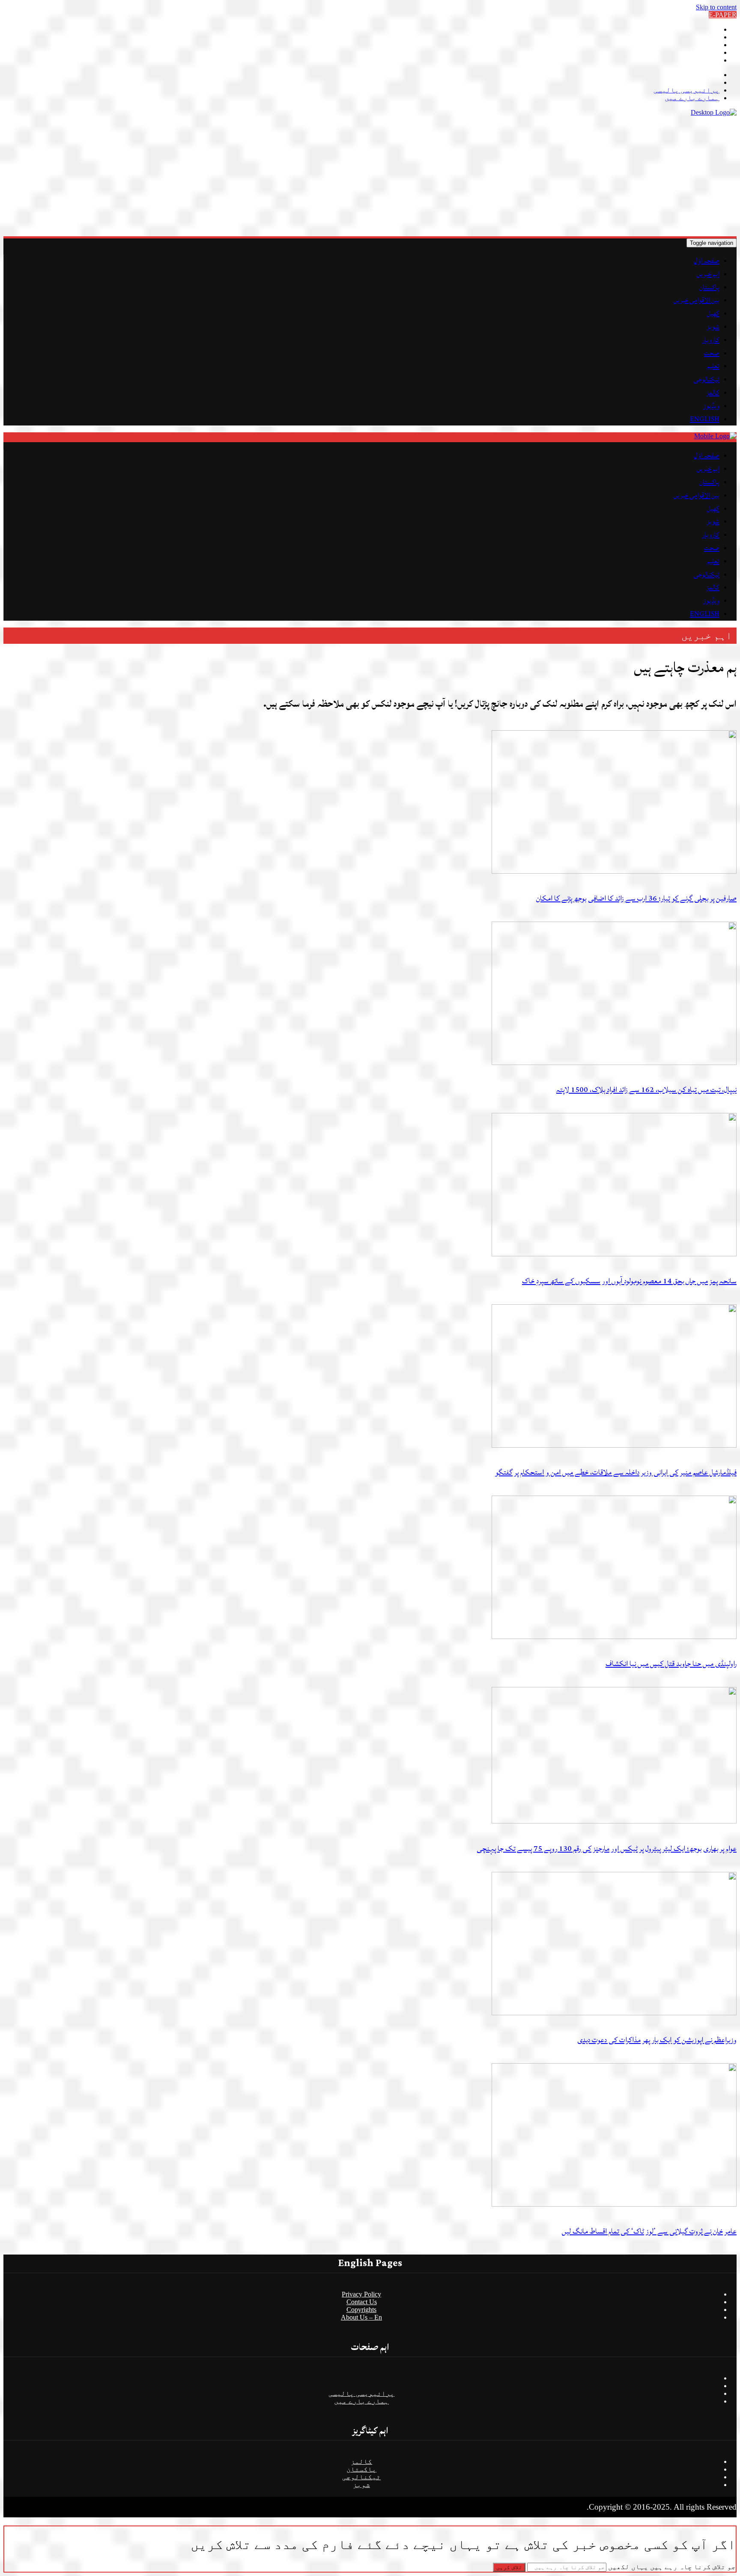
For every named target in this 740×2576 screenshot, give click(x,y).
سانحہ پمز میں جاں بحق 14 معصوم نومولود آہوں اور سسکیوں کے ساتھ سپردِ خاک (629, 1281)
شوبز (713, 327)
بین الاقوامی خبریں (697, 300)
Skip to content (716, 7)
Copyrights (361, 2310)
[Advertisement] (480, 176)
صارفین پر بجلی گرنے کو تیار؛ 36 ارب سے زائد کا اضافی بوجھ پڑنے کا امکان (636, 898)
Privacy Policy (361, 2294)
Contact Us (362, 2302)
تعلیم (713, 366)
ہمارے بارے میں (692, 98)
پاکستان (709, 287)
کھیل (713, 313)
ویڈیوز (711, 406)
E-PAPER (723, 15)
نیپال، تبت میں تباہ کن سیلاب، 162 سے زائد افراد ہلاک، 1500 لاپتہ (646, 1090)
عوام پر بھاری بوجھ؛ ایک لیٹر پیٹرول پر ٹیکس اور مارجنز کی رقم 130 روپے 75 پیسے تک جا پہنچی (607, 1849)
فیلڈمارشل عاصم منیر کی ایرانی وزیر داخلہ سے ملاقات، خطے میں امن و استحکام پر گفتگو (616, 1472)
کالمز (713, 393)
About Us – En (361, 2317)
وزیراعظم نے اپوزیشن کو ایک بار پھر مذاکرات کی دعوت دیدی (657, 2040)
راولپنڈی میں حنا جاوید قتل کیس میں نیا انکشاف (671, 1664)
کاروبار (711, 340)
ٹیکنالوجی (707, 379)
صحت (712, 353)
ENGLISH (705, 419)
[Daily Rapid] (714, 112)
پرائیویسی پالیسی (686, 90)
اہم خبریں (708, 274)
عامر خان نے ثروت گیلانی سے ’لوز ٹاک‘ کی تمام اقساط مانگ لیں (649, 2231)
